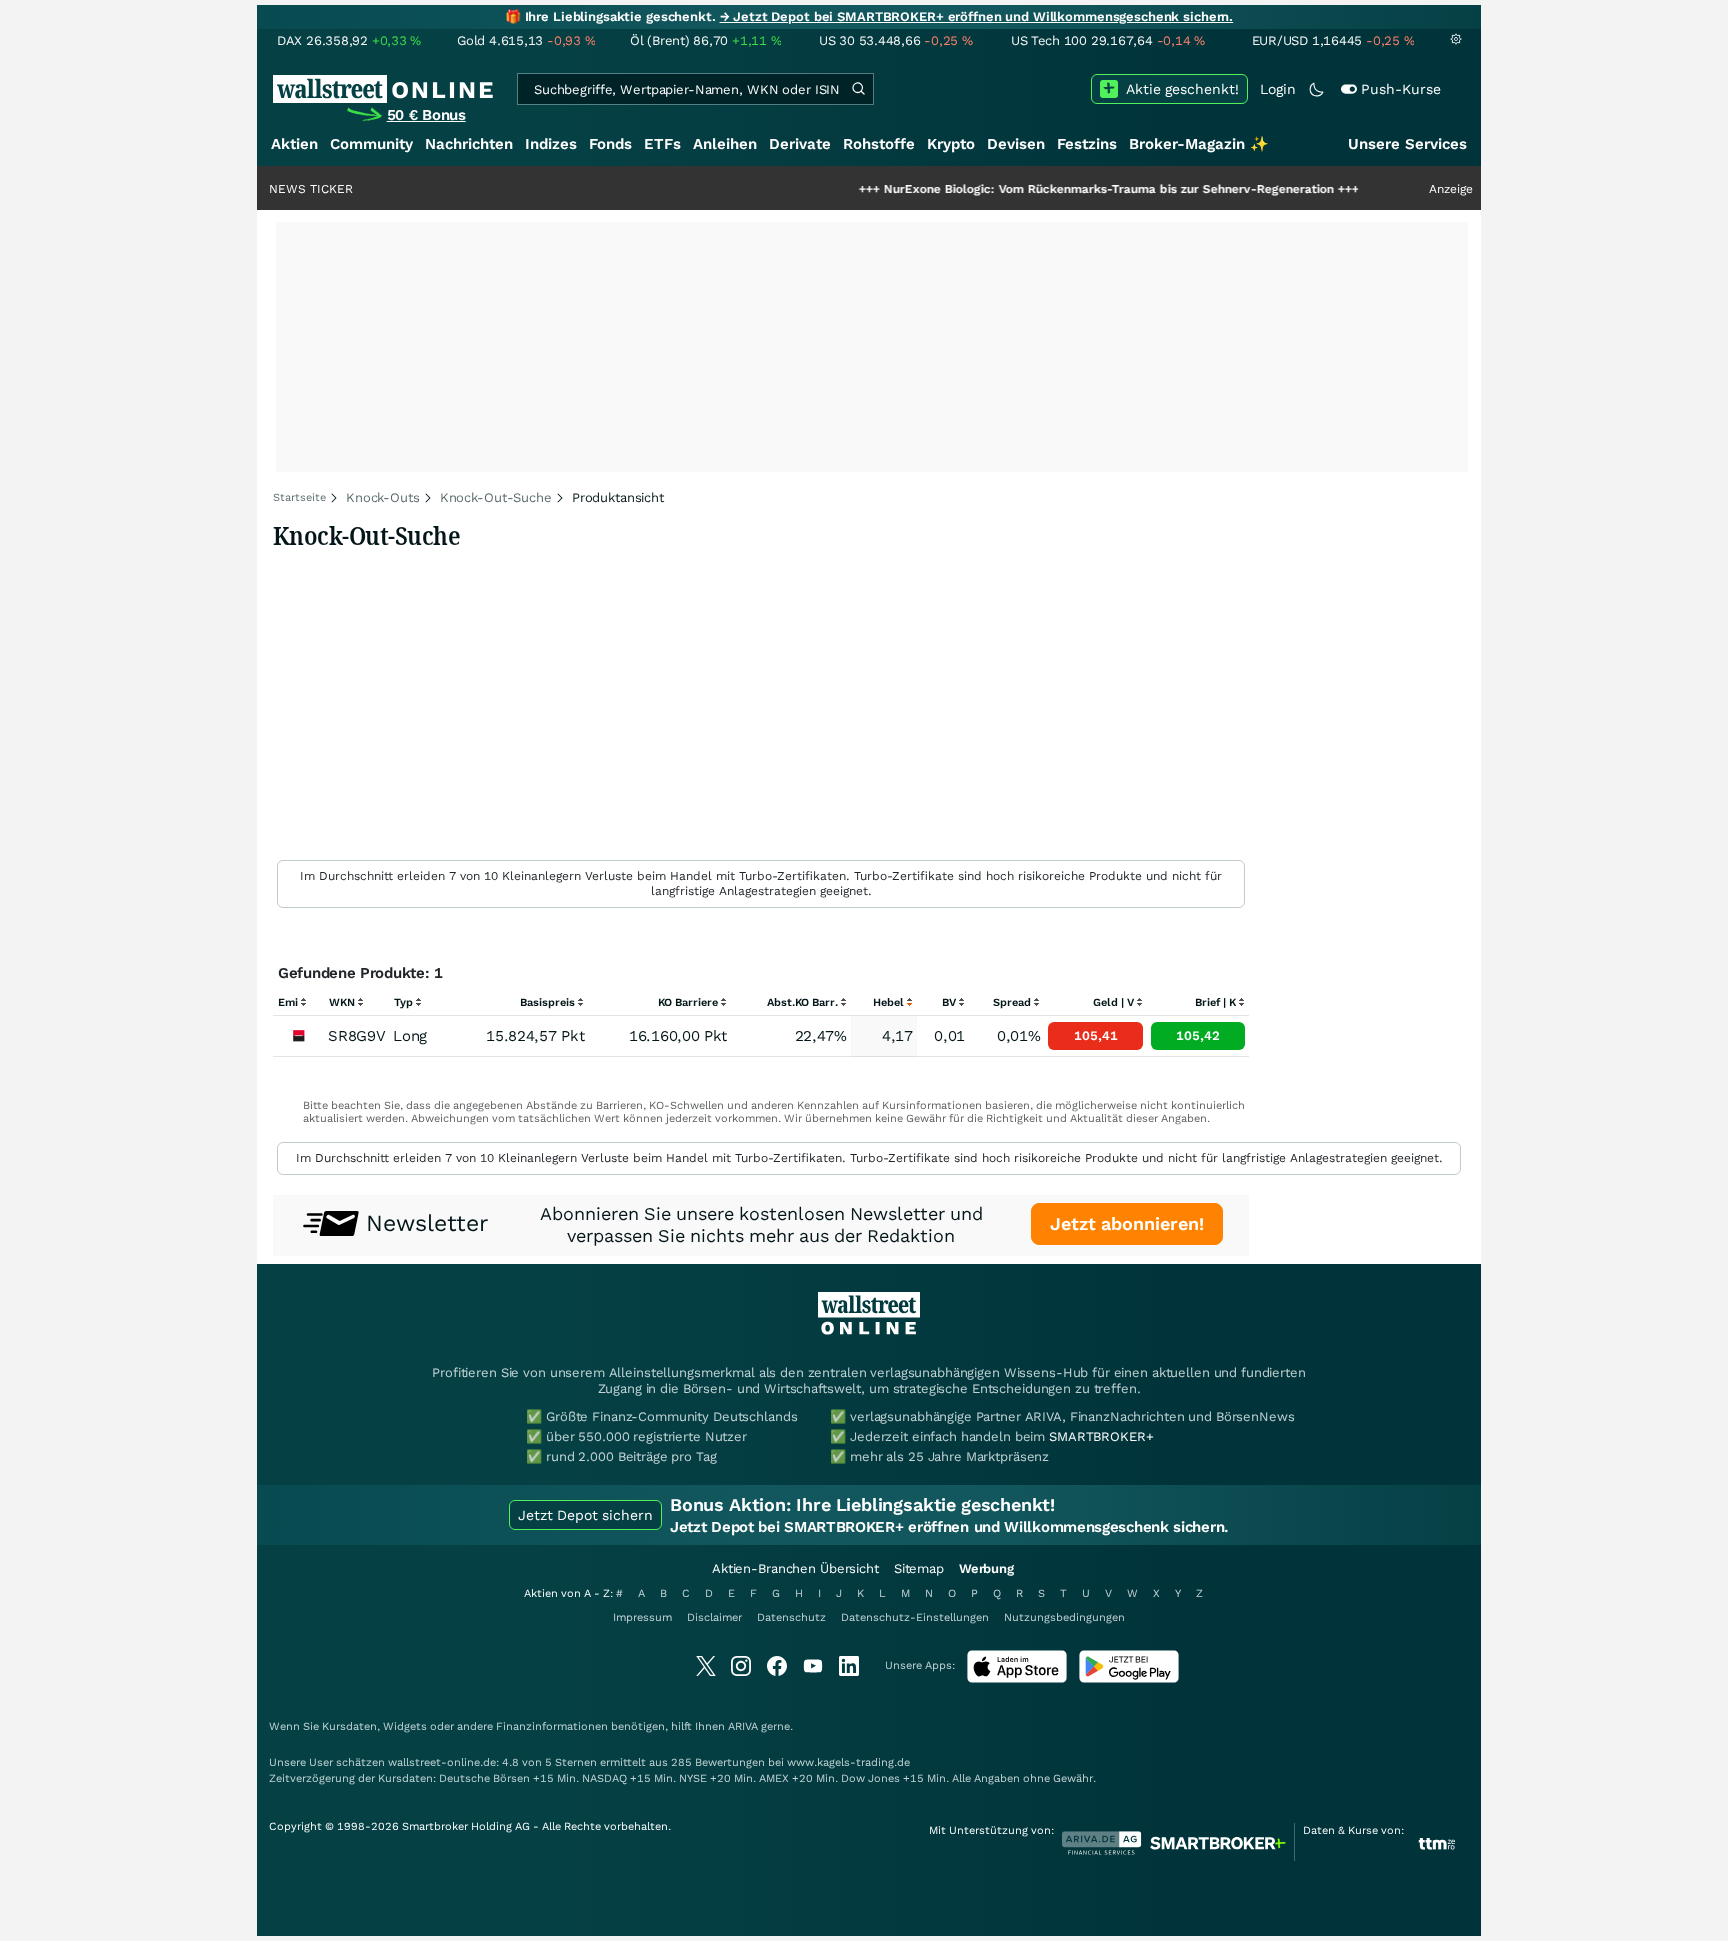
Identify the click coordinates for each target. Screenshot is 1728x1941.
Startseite (299, 497)
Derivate (800, 144)
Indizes (551, 144)
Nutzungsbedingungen (1064, 1617)
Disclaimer (714, 1617)
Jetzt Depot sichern (585, 1515)
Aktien (294, 144)
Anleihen (725, 144)
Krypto (951, 144)
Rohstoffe (879, 144)
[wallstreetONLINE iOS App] (1017, 1678)
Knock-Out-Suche (496, 497)
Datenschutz (791, 1617)
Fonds (610, 144)
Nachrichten (469, 144)
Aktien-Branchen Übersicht (795, 1568)
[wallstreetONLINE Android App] (1129, 1678)
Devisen (1016, 144)
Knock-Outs (383, 497)
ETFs (662, 144)
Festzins (1087, 144)
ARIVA (743, 1726)
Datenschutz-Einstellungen (915, 1617)
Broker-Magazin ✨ (1199, 144)
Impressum (642, 1617)
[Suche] (858, 89)
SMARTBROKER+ (1101, 1436)
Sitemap (919, 1568)
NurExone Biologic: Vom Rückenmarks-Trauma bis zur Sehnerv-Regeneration (1051, 189)
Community (371, 144)
